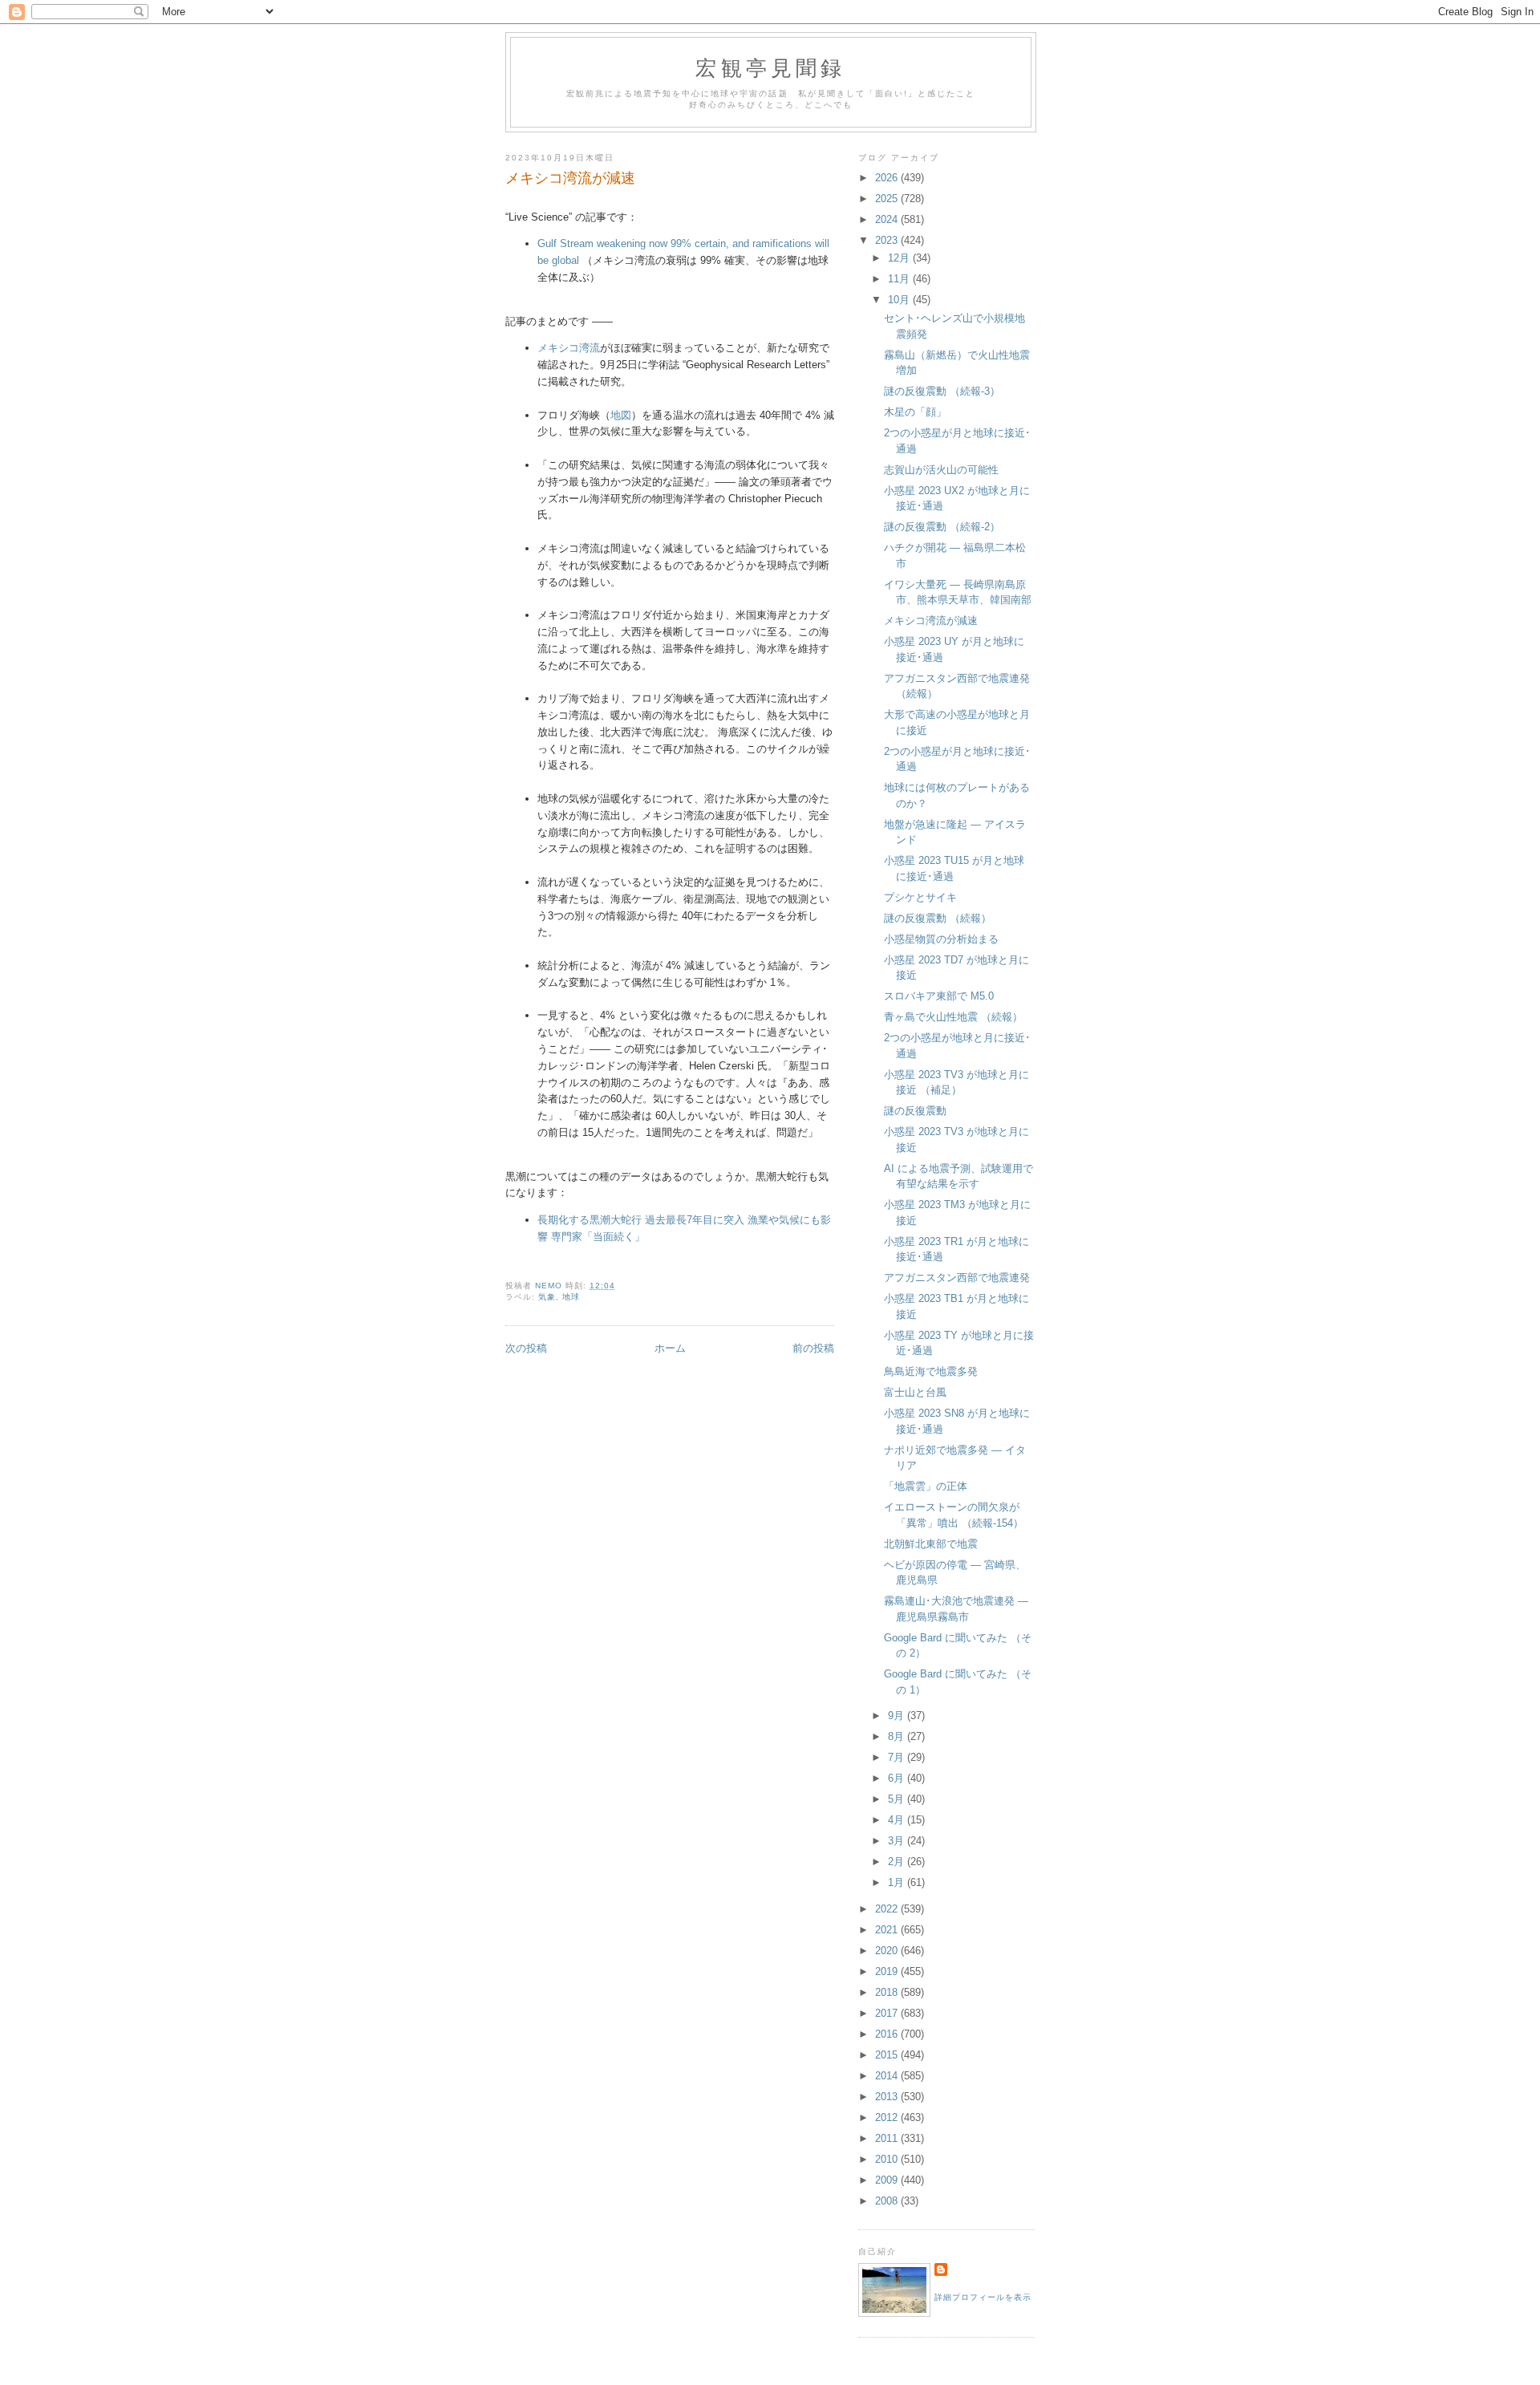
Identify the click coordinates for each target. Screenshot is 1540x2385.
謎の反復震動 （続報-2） (942, 527)
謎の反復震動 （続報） (938, 918)
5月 (898, 1799)
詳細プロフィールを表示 (983, 2297)
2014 (888, 2076)
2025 (888, 199)
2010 (888, 2159)
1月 (898, 1882)
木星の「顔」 (915, 412)
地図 (621, 415)
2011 (888, 2138)
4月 (898, 1820)
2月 (898, 1862)
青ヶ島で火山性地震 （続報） (953, 1017)
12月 (900, 258)
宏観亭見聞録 (770, 67)
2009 (888, 2180)
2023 (888, 240)
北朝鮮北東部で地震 (931, 1544)
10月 (900, 300)
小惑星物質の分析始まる (941, 939)
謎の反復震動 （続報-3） (942, 391)
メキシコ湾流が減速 (931, 621)
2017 (888, 2013)
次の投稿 (526, 1348)
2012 (888, 2117)
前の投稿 (813, 1348)
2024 (888, 219)
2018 (888, 1992)
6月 (898, 1778)
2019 (888, 1971)
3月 (898, 1841)
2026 (888, 178)
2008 (888, 2201)
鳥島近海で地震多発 (931, 1371)
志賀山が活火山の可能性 (941, 470)
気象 (547, 1297)
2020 (888, 1951)
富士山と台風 (915, 1392)
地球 (571, 1297)
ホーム (670, 1348)
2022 (888, 1909)
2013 (888, 2097)
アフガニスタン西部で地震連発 (957, 1278)
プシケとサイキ (920, 897)
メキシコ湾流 (569, 348)
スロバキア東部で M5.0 (939, 996)
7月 (898, 1757)
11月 (900, 279)
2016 (888, 2034)
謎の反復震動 (915, 1111)
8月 (898, 1736)
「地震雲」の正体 (926, 1486)
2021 (888, 1930)
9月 (898, 1716)
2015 (888, 2055)
